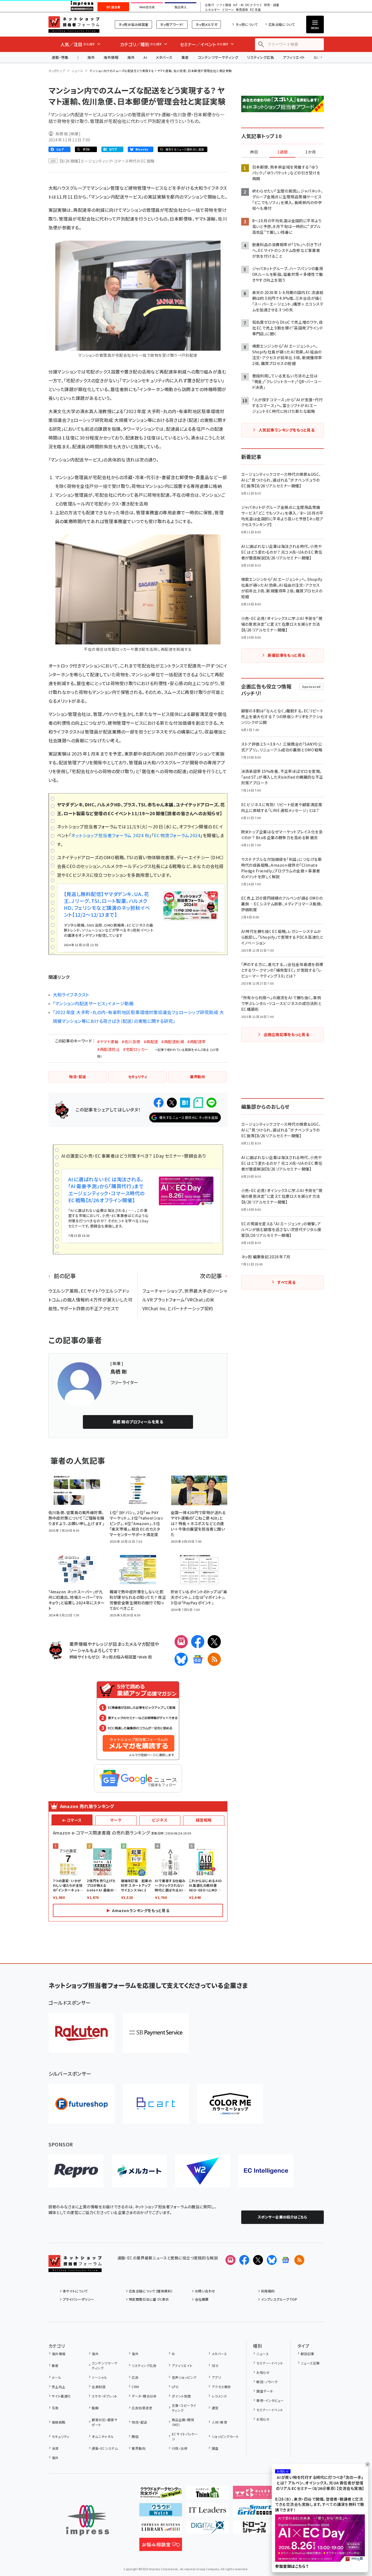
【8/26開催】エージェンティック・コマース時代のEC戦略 (107, 161)
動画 (95, 2408)
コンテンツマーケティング (218, 57)
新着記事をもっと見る (287, 655)
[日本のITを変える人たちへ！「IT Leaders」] (207, 2512)
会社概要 (202, 2299)
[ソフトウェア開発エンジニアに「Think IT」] (207, 2495)
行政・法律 (180, 2448)
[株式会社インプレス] (88, 2520)
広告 (135, 2377)
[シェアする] (159, 1103)
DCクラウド (254, 5)
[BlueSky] (181, 1659)
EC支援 (255, 10)
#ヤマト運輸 (108, 1042)
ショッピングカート (225, 2436)
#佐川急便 (131, 1042)
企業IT (209, 5)
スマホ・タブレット (104, 2396)
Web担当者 (147, 7)
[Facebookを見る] (244, 2260)
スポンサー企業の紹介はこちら (283, 2217)
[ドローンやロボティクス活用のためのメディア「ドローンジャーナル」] (254, 2529)
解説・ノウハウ (267, 2382)
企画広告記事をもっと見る (287, 1034)
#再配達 (151, 1042)
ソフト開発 (224, 5)
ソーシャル (99, 2377)
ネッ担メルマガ (206, 24)
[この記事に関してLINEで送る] (211, 1103)
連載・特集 (60, 57)
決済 (55, 2448)
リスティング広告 (260, 57)
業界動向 (139, 2448)
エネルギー (212, 10)
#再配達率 (196, 1042)
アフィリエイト (294, 57)
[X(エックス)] (214, 1642)
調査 (215, 2448)
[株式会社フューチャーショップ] (82, 2104)
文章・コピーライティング (184, 2408)
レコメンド (219, 2396)
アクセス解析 (221, 2387)
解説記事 (308, 2354)
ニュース (77, 71)
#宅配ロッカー (136, 1049)
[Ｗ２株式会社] (203, 2171)
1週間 (283, 152)
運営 (215, 2408)
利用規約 (268, 2291)
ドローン (228, 10)
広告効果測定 (142, 2408)
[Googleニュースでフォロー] (286, 2260)
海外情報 (111, 57)
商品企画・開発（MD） (183, 2422)
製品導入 (181, 7)
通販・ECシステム (105, 2448)
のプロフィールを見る (138, 1422)
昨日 (254, 152)
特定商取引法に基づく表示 (149, 2299)
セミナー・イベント (270, 2363)
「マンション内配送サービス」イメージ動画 (93, 1003)
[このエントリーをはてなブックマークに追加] (185, 1103)
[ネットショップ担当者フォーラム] (75, 2268)
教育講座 (242, 10)
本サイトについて (75, 2291)
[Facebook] (198, 1642)
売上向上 (59, 2387)
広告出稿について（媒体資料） (151, 2291)
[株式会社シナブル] (266, 2171)
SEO (215, 2365)
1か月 (311, 152)
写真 (55, 2408)
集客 (185, 57)
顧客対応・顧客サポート (104, 2422)
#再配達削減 (173, 1042)
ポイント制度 (181, 2396)
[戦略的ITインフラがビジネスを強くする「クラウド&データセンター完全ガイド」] (161, 2495)
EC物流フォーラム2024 (177, 835)
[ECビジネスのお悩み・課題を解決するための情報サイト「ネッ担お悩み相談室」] (161, 2547)
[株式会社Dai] (156, 2104)
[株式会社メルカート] (139, 2171)
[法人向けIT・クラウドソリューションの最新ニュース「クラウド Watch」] (161, 2512)
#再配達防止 (108, 1049)
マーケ (116, 1820)
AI (145, 57)
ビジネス (160, 1820)
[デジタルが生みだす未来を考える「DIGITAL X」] (207, 2529)
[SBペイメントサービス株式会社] (156, 2033)
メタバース (164, 57)
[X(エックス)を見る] (258, 2260)
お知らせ (263, 2372)
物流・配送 (139, 2422)
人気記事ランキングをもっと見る (287, 430)
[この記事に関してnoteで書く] (198, 1103)
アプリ (216, 2377)
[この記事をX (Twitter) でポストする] (172, 1103)
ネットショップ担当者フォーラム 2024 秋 (110, 835)
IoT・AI (238, 5)
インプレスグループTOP (279, 2299)
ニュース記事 (310, 2363)
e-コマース (72, 1820)
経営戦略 (204, 1820)
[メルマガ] (181, 1642)
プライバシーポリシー (79, 2299)
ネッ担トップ (57, 71)
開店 (135, 2436)
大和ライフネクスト (71, 995)
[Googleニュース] (198, 1659)
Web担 (145, 1657)
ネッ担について (247, 24)
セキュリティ (61, 2436)
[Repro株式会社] (76, 2171)
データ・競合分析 (144, 2396)
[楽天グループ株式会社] (82, 2033)
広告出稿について (282, 24)
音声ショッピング (184, 2377)
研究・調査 (272, 5)
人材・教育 (219, 2422)
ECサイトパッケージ (185, 2436)
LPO (175, 2387)
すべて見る (286, 1282)
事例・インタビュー (270, 2400)
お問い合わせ (205, 2291)
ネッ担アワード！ (172, 24)
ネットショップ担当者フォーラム (74, 24)
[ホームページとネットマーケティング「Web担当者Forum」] (254, 2495)
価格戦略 (59, 2422)
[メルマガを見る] (230, 2260)
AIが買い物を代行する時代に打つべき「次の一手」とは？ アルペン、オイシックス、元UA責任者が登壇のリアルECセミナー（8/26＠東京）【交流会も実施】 (320, 2483)
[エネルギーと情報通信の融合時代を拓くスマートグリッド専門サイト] (254, 2512)
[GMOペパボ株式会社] (230, 2104)
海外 (91, 57)
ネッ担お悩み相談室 (133, 24)
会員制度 (99, 2387)
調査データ (264, 2391)
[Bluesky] (272, 2260)
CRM (135, 2387)
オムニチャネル (103, 2436)
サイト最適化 (61, 2396)
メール (56, 2377)
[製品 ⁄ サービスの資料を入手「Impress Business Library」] (161, 2529)
